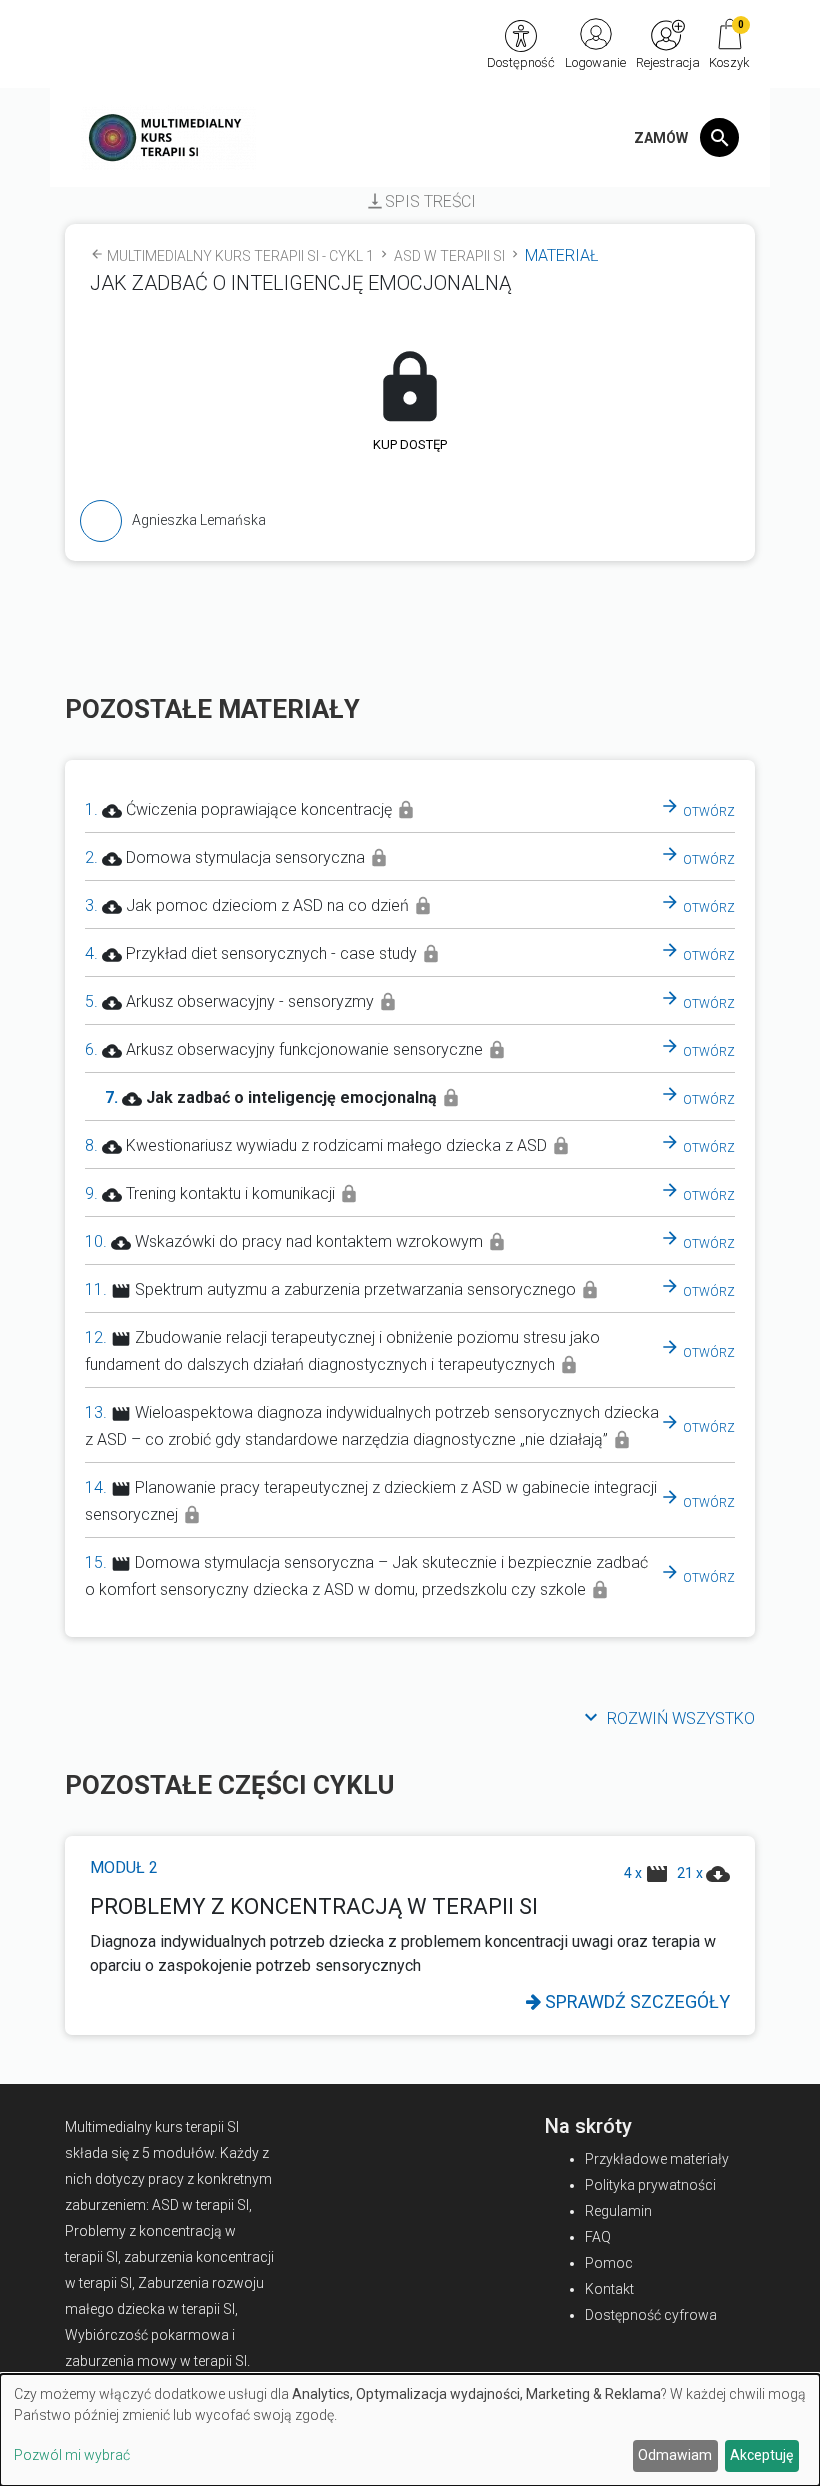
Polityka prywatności (650, 2185)
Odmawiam (675, 2455)
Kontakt (609, 2289)
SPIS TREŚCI (420, 201)
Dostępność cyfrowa (651, 2315)
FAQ (598, 2237)
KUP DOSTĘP (410, 444)
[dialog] (410, 2430)
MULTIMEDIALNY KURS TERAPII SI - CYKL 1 (249, 256)
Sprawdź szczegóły (635, 2001)
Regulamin (618, 2211)
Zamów (661, 138)
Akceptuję (761, 2455)
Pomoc (609, 2263)
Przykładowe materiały (657, 2159)
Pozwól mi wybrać (72, 2455)
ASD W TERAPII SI (458, 256)
